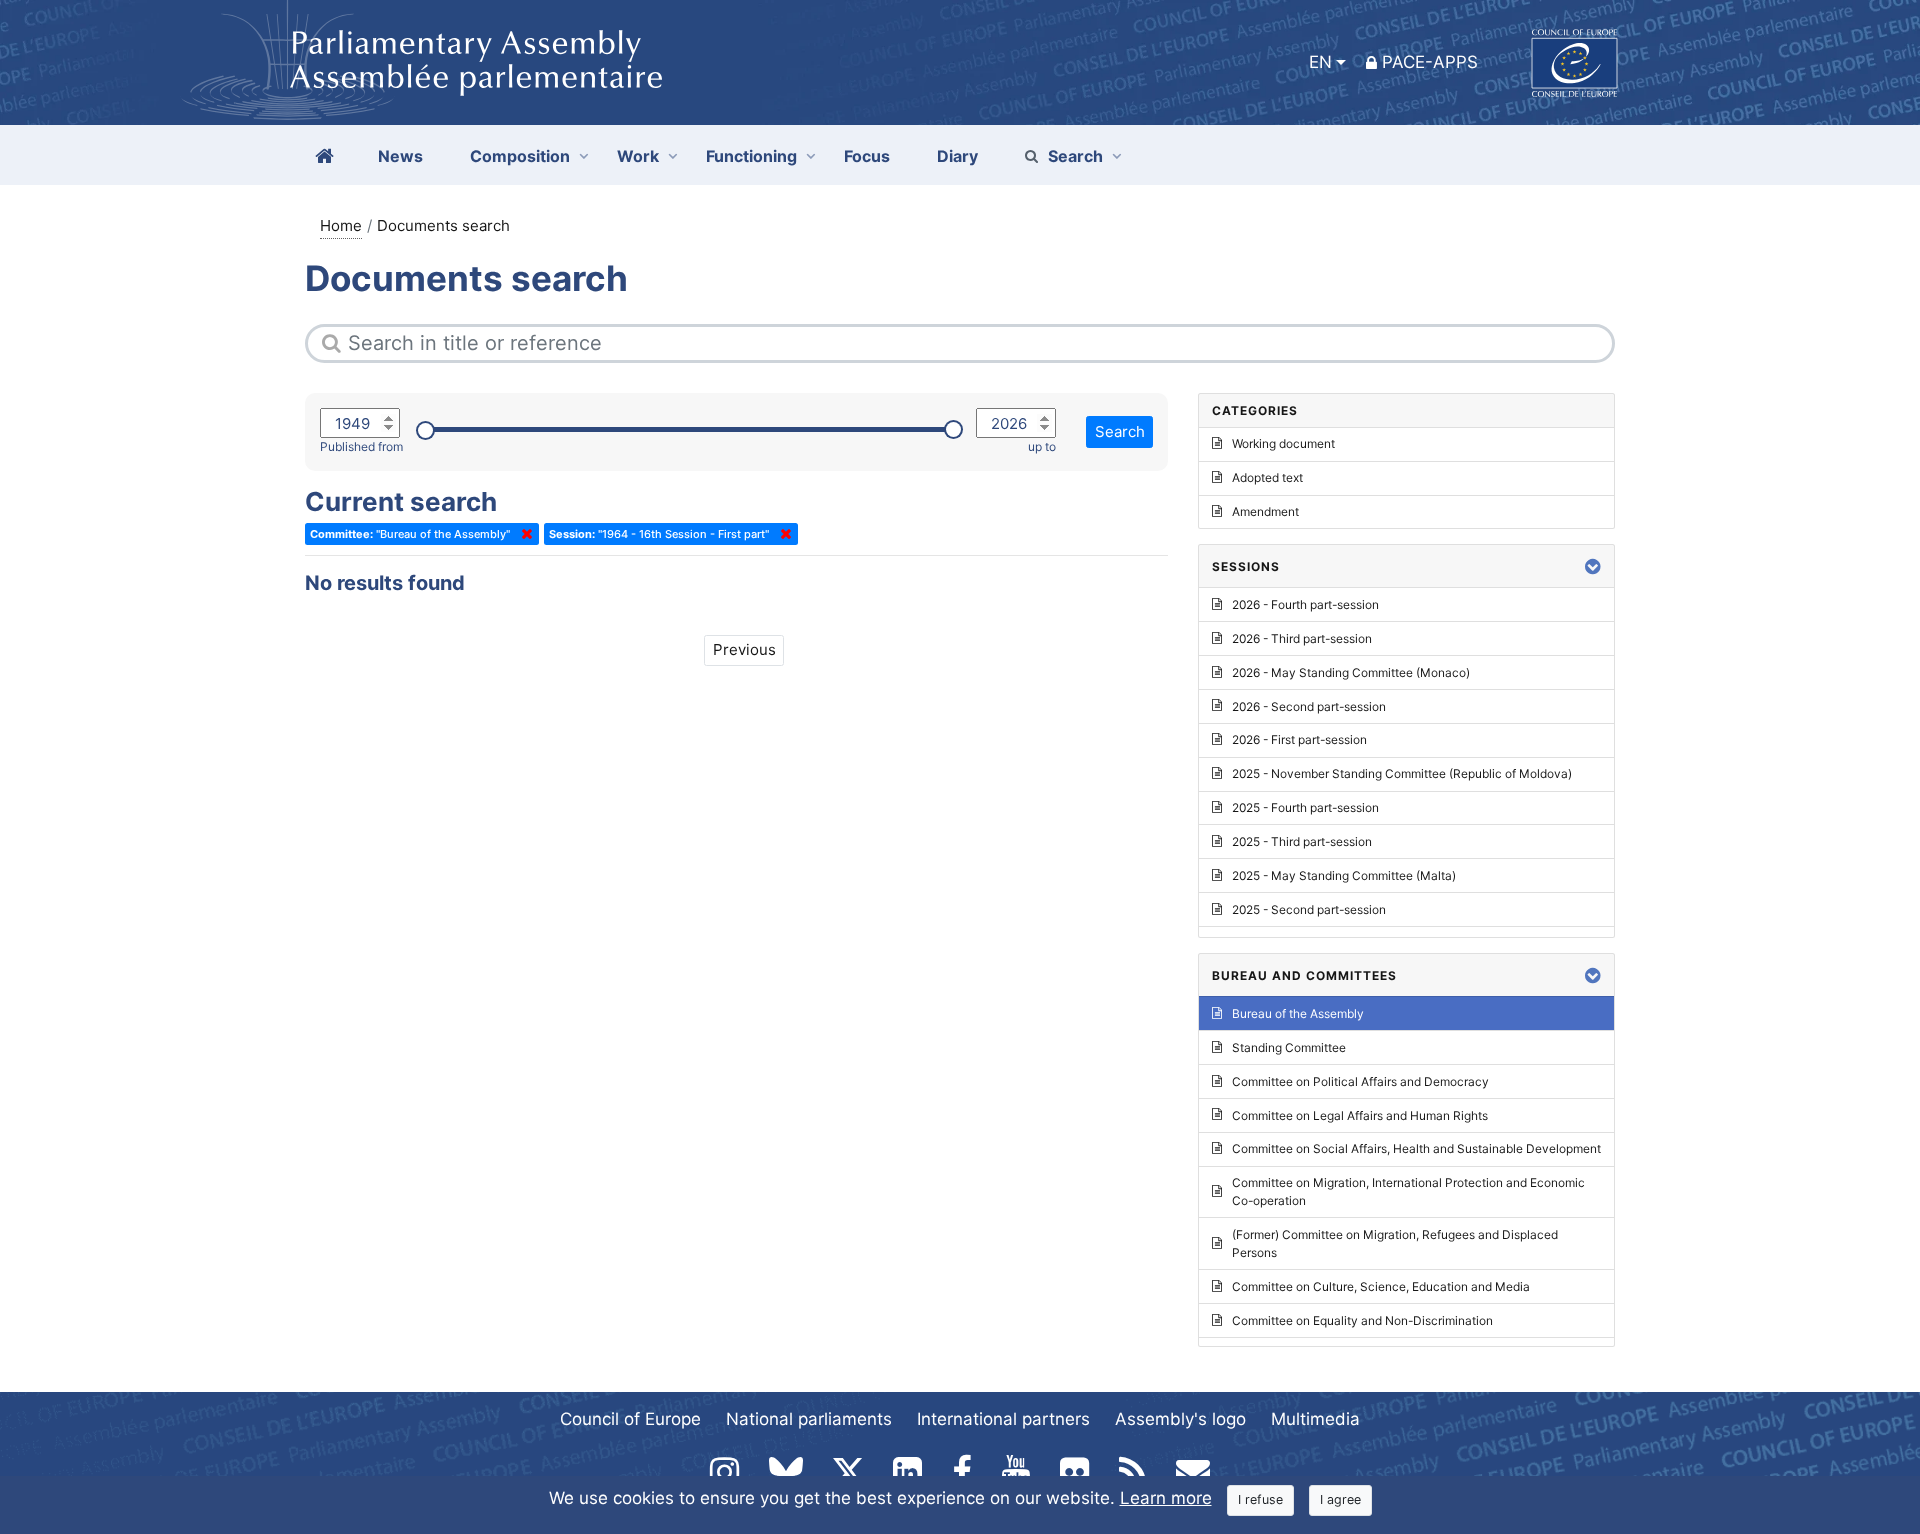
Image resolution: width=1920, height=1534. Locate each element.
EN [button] (1320, 62)
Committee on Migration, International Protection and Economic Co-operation (1408, 1191)
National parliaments (809, 1419)
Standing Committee (1289, 1047)
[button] (1593, 566)
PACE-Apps (1430, 62)
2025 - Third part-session (1302, 841)
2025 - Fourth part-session (1305, 807)
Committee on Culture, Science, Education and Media (1381, 1286)
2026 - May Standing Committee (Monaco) (1351, 672)
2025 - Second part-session (1309, 909)
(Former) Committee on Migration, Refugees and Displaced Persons (1395, 1243)
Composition (520, 156)
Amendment (1265, 511)
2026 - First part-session (1299, 739)
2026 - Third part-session (1302, 638)
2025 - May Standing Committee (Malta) (1344, 875)
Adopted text (1267, 477)
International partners (1003, 1419)
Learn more (1166, 1498)
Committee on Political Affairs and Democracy (1360, 1081)
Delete (523, 534)
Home (341, 225)
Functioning (751, 156)
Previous (744, 649)
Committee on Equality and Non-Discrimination (1362, 1320)
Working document (1283, 443)
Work (638, 156)
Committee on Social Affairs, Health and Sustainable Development (1416, 1148)
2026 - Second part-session (1309, 706)
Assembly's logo (1180, 1419)
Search (1075, 156)
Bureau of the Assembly (1298, 1013)
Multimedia (1315, 1419)
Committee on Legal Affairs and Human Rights (1360, 1115)
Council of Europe (630, 1419)
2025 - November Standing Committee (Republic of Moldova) (1402, 773)
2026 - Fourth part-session (1305, 604)
